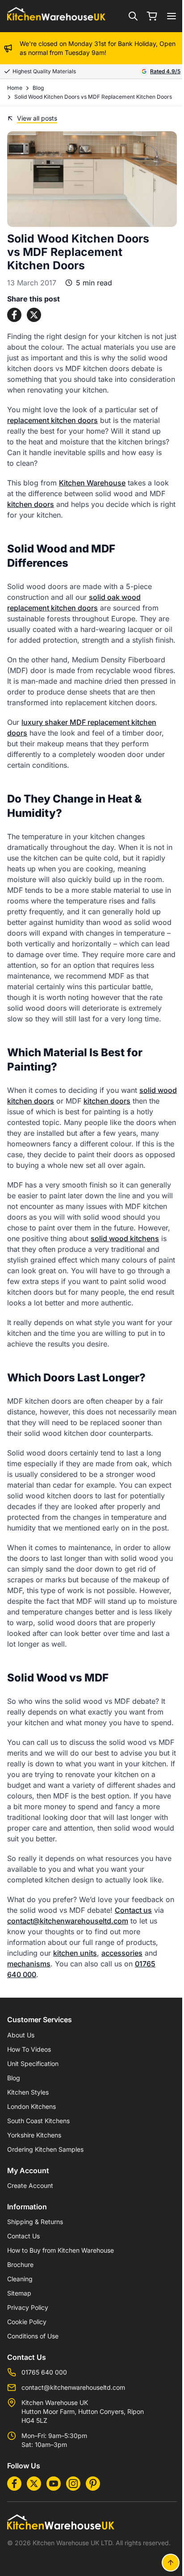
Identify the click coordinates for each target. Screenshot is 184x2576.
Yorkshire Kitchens (34, 2135)
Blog (38, 88)
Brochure (20, 2264)
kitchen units (75, 1953)
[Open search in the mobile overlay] (133, 16)
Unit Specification (33, 2064)
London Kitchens (31, 2106)
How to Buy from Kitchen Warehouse (61, 2250)
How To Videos (29, 2049)
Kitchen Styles (28, 2092)
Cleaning (20, 2279)
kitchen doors (31, 504)
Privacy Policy (28, 2307)
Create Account (30, 2185)
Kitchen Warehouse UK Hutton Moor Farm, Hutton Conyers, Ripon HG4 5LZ (83, 2411)
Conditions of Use (33, 2336)
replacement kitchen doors (52, 420)
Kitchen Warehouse (92, 483)
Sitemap (19, 2293)
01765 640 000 (44, 2372)
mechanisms (29, 1964)
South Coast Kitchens (38, 2121)
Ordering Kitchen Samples (45, 2149)
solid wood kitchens (125, 1238)
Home (15, 88)
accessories (122, 1953)
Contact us (133, 1910)
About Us (21, 2035)
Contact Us (23, 2236)
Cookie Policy (27, 2322)
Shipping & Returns (35, 2222)
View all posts (37, 118)
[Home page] (56, 16)
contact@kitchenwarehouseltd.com (68, 1921)
